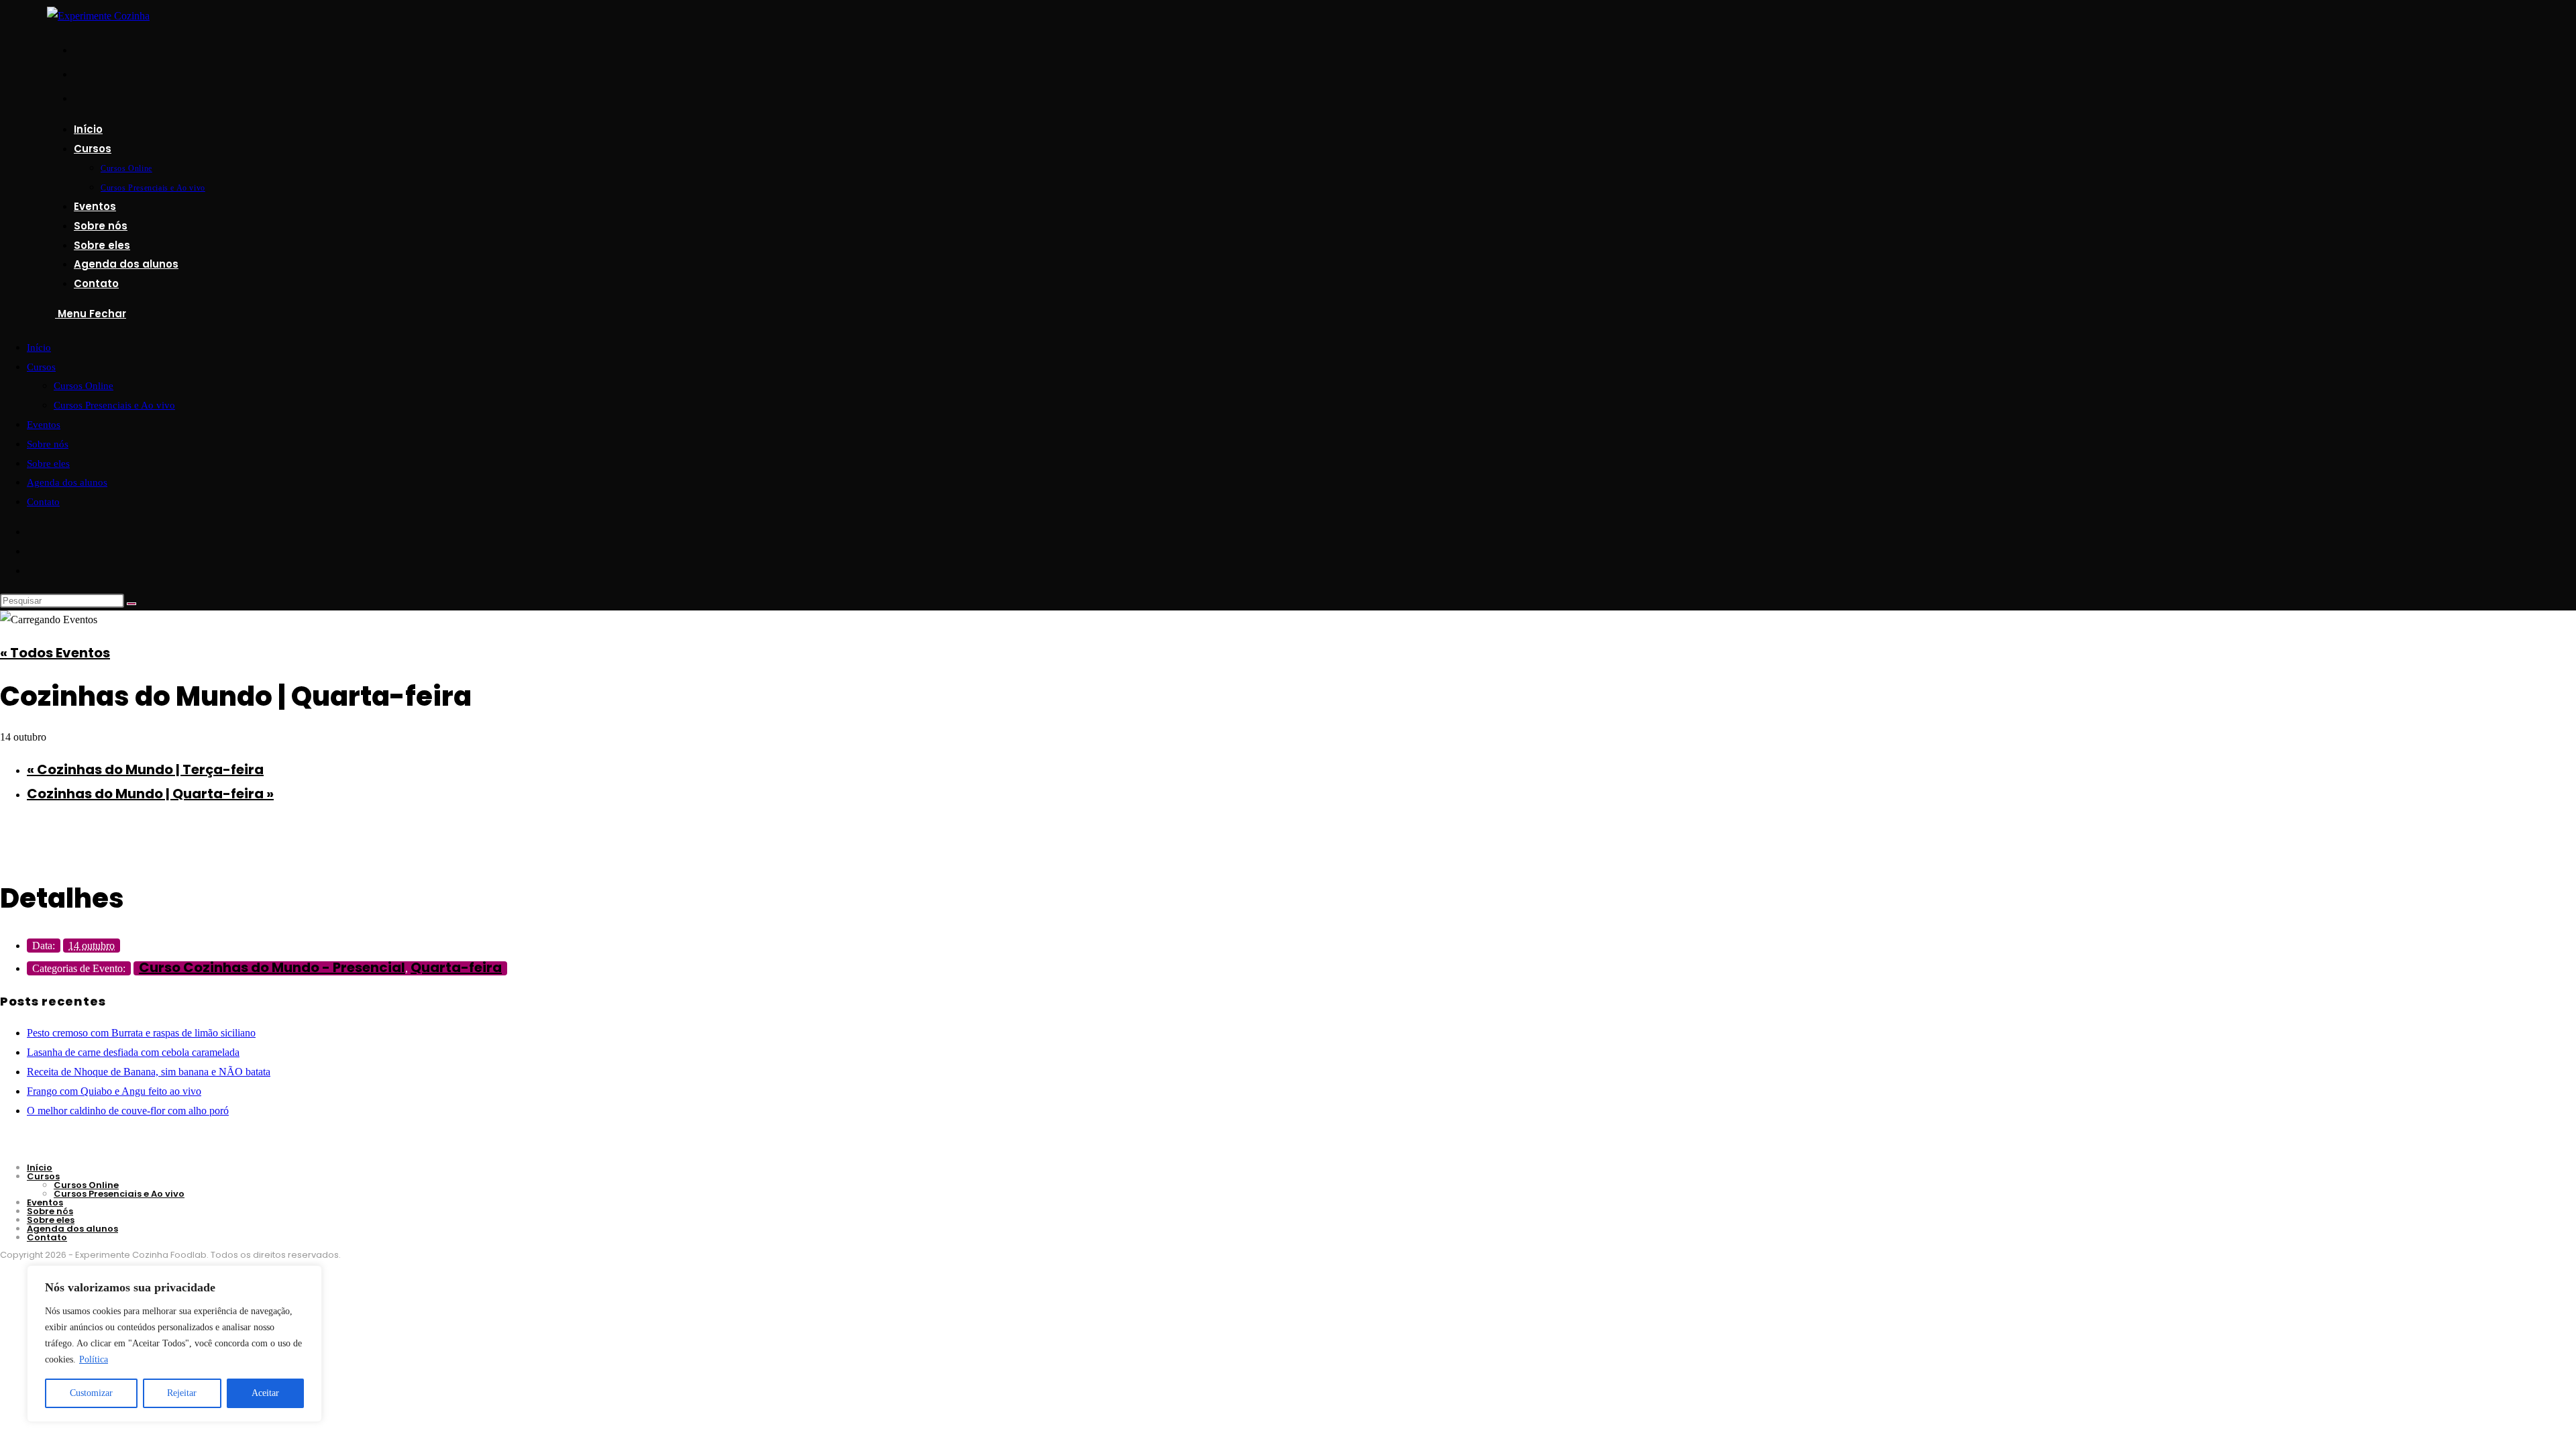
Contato (43, 502)
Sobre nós (48, 444)
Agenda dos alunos (67, 482)
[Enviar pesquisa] (131, 604)
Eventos (44, 425)
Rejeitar (182, 1393)
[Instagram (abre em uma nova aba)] (79, 73)
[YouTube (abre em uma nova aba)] (79, 97)
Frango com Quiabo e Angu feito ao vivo (114, 1091)
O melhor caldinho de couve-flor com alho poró (128, 1111)
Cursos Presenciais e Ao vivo (114, 405)
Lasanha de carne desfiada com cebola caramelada (133, 1052)
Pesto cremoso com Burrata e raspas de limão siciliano (141, 1033)
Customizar (91, 1393)
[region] (174, 1344)
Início (39, 347)
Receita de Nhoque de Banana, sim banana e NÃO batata (149, 1072)
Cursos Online (84, 386)
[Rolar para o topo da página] (4, 1292)
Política (94, 1359)
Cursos (41, 367)
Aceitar (265, 1393)
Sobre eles (48, 464)
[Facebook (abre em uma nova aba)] (79, 49)
